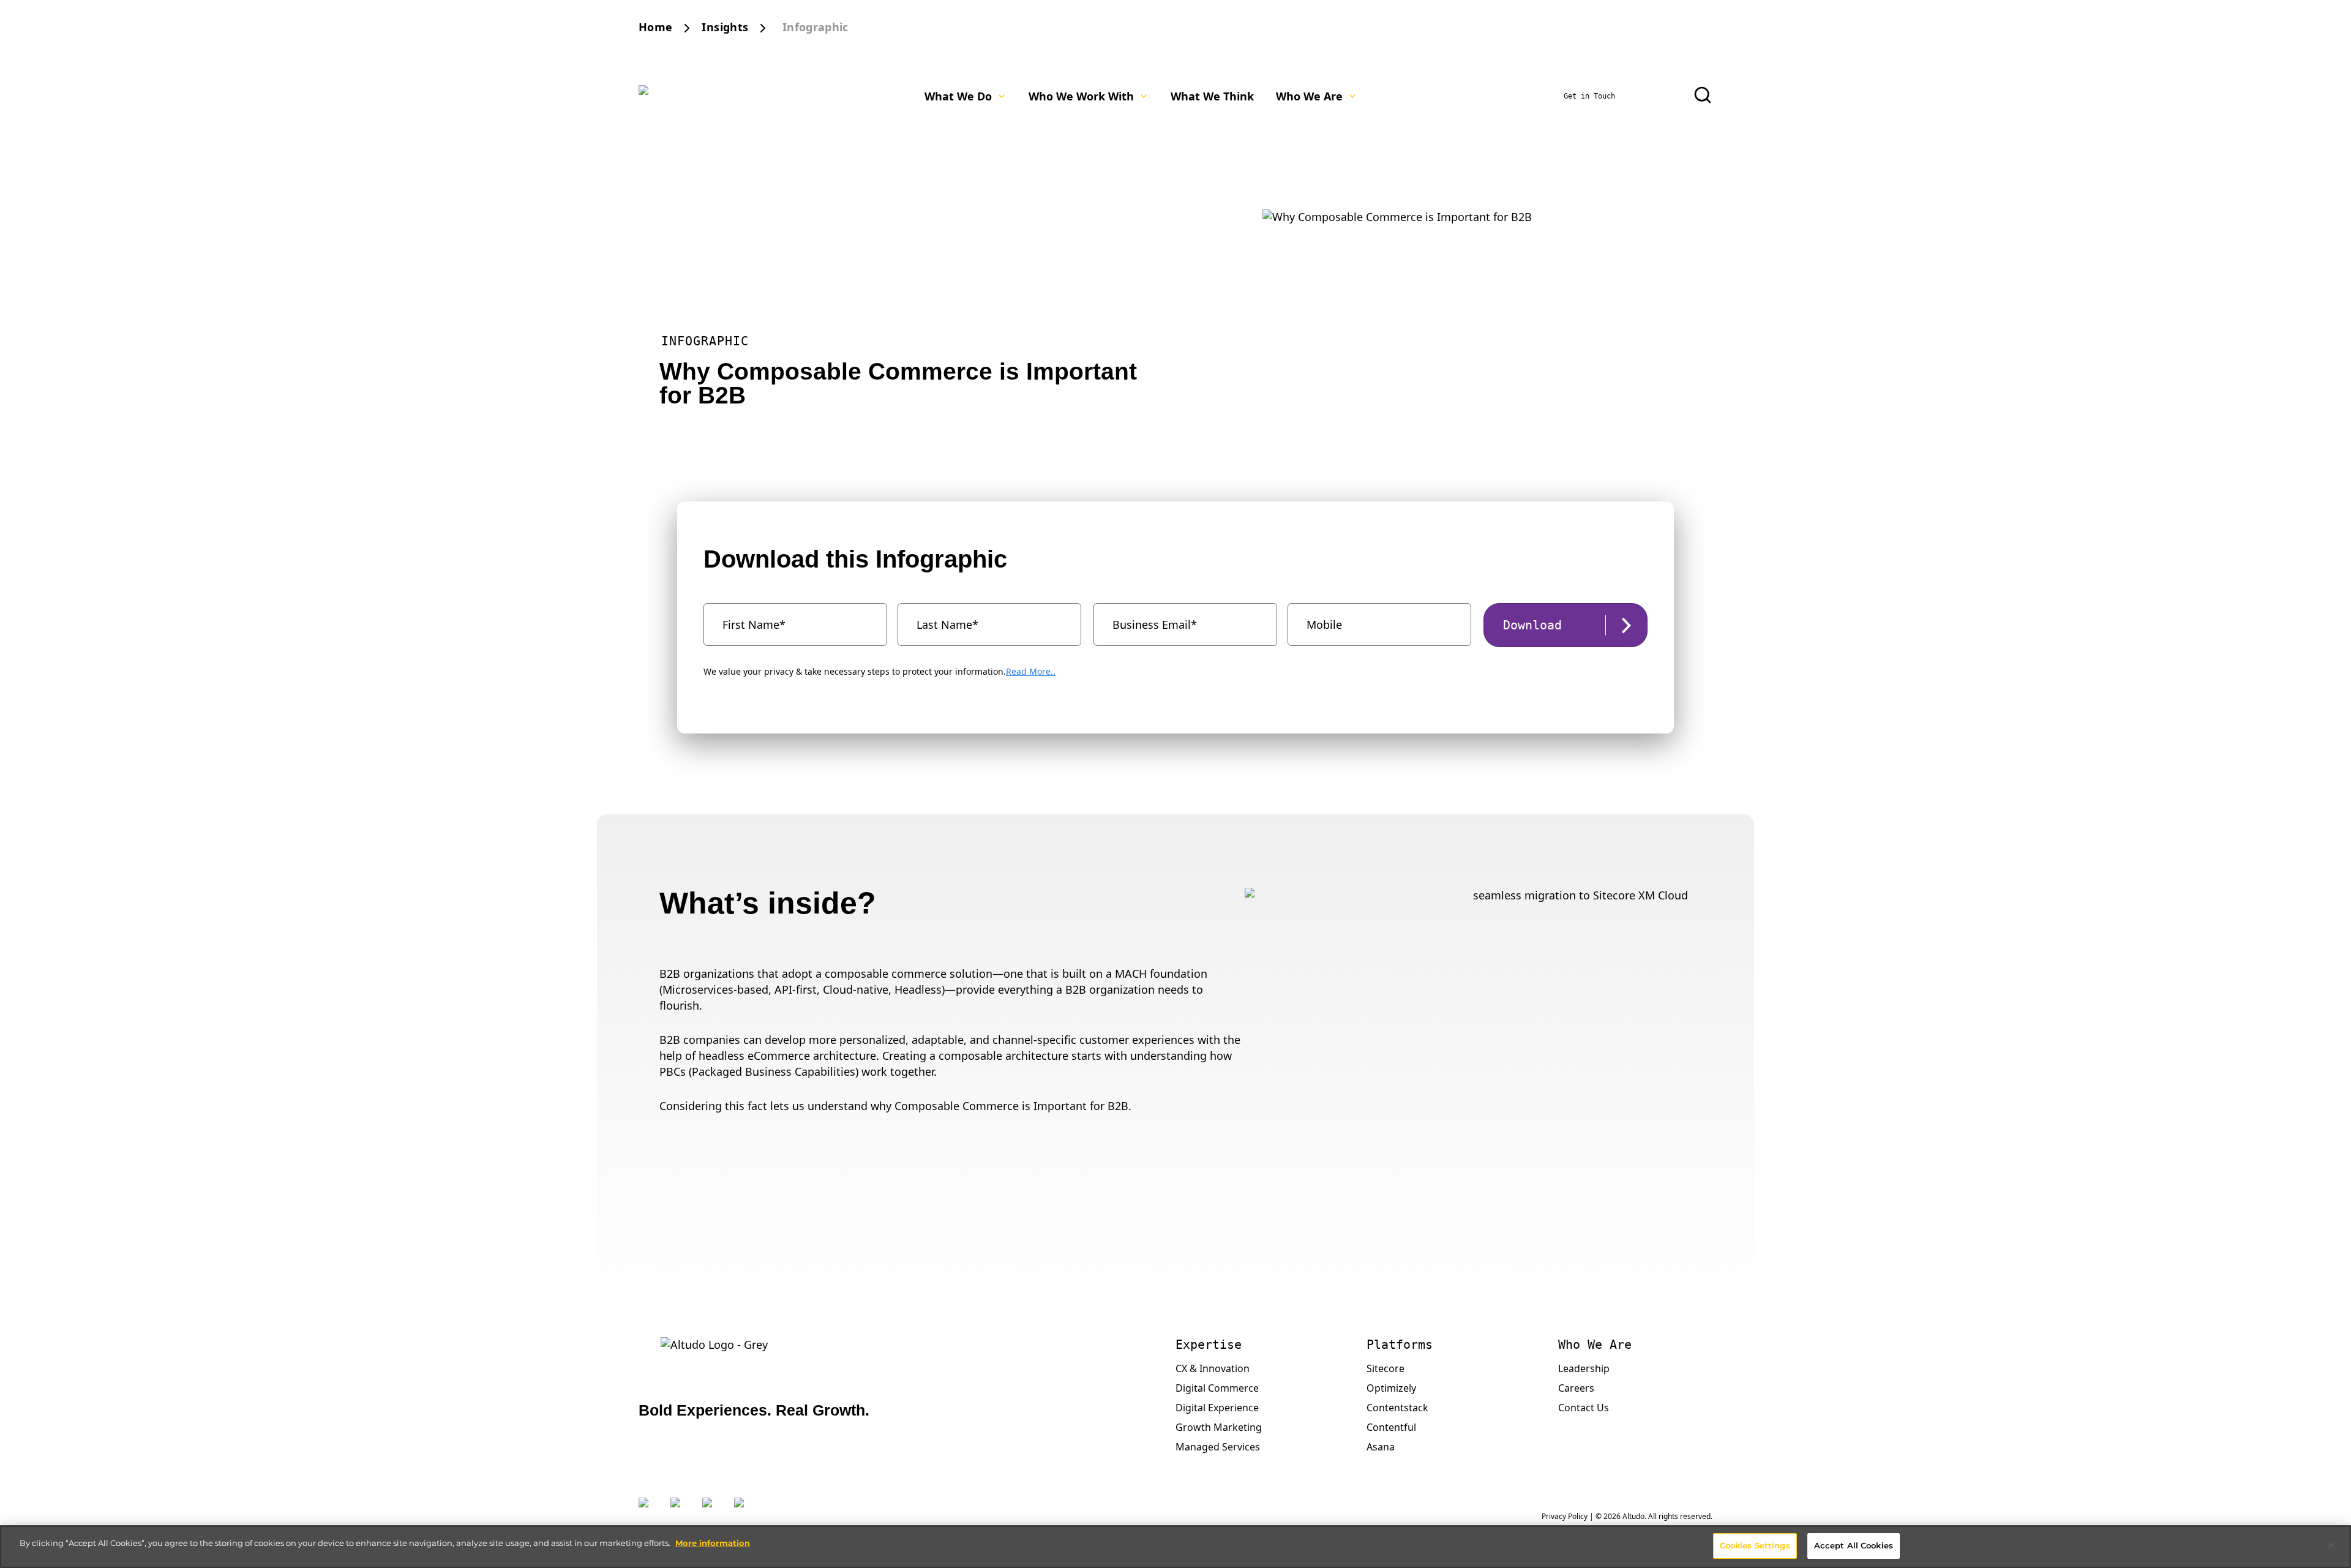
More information (713, 1543)
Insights (725, 27)
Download (1532, 625)
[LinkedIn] (680, 1510)
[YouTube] (744, 1510)
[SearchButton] (1703, 95)
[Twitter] (648, 1510)
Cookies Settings (1755, 1545)
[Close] (2331, 1545)
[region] (1175, 1547)
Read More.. (1031, 671)
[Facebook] (712, 1510)
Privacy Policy (1565, 1516)
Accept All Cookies (1854, 1545)
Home (655, 27)
